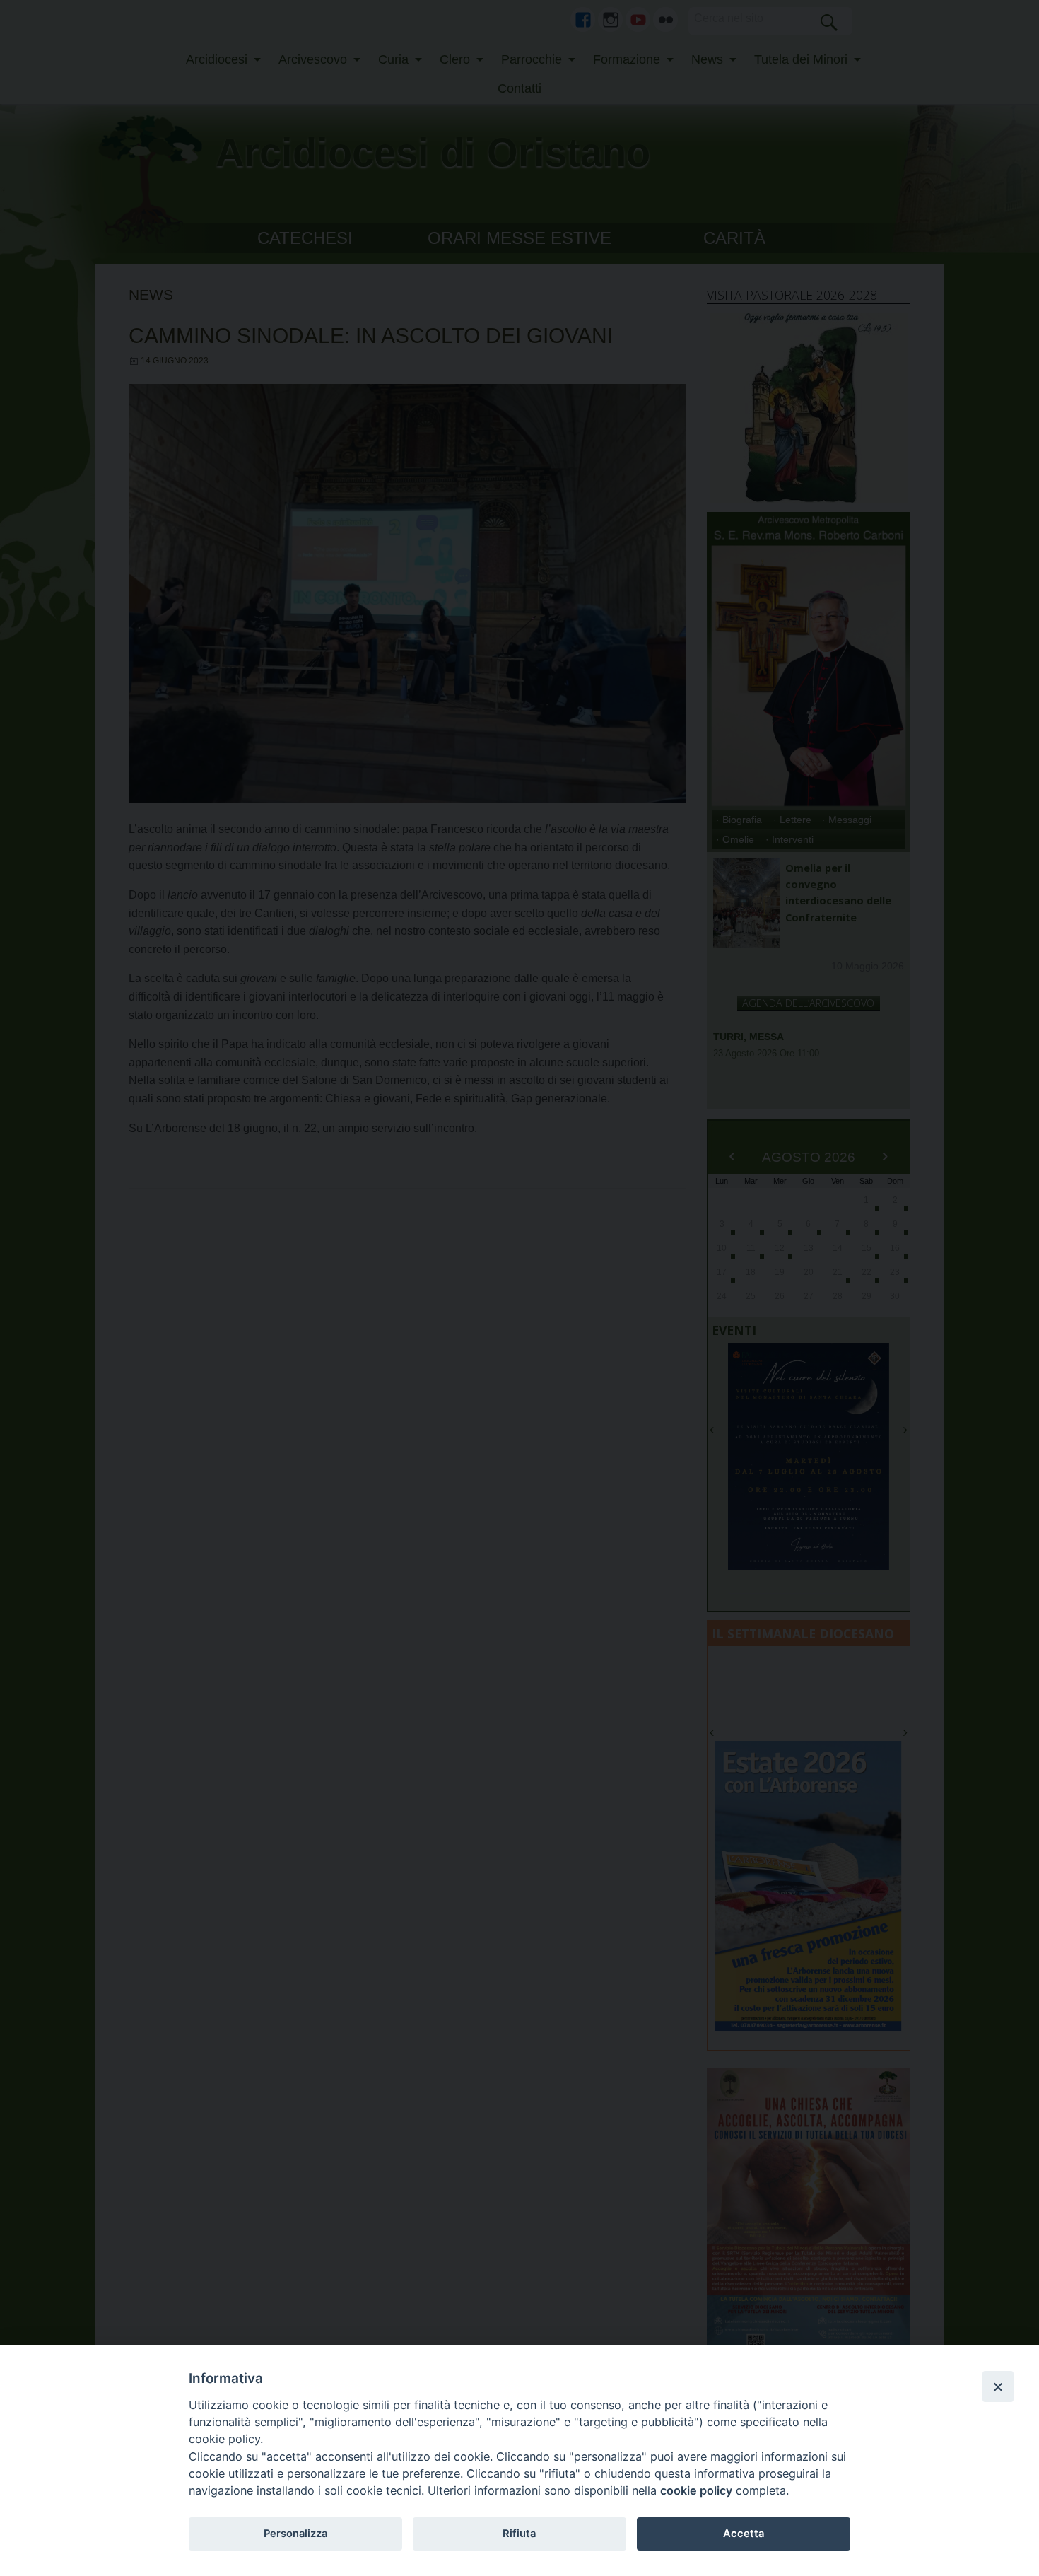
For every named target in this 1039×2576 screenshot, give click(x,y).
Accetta (744, 2534)
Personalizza (295, 2534)
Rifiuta (519, 2534)
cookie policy (696, 2490)
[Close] (998, 2386)
